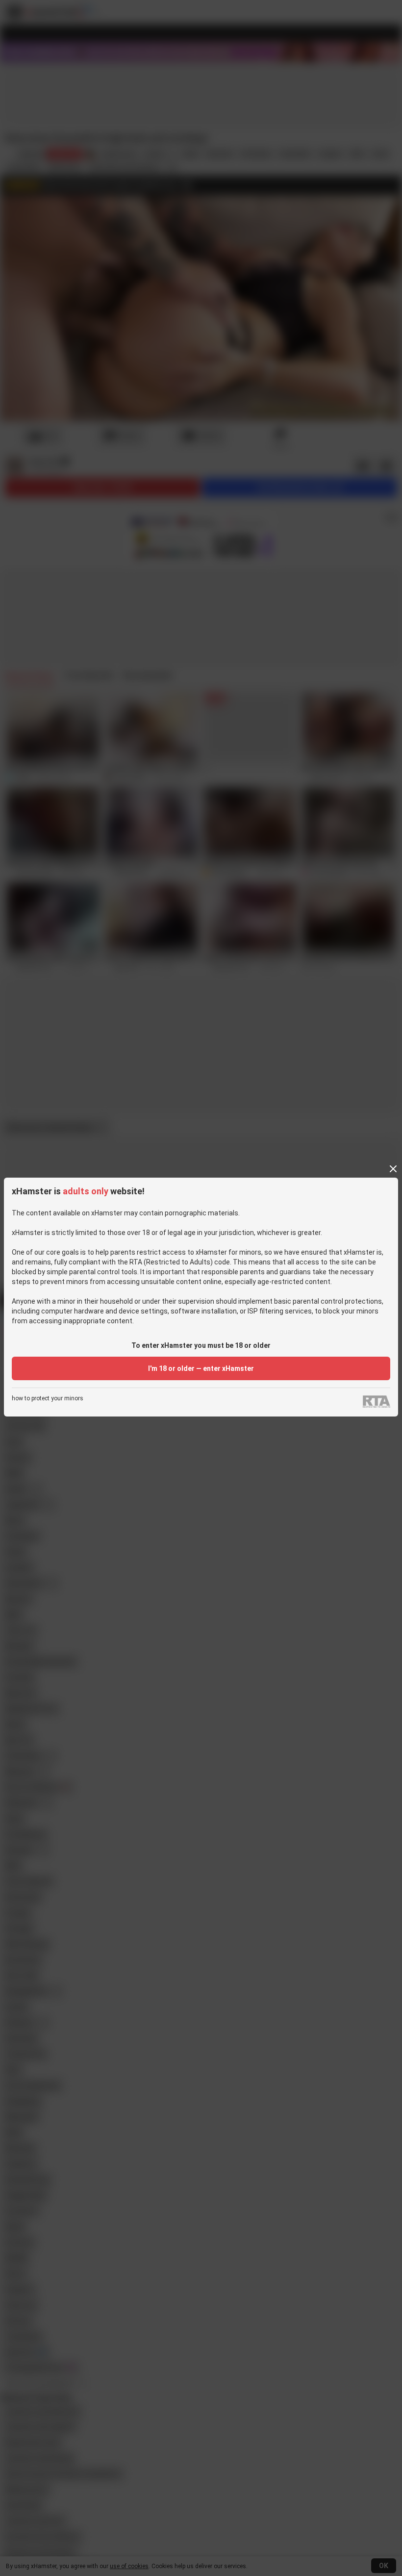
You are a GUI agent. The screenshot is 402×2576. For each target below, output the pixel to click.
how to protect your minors (48, 1399)
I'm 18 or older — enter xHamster (201, 1368)
